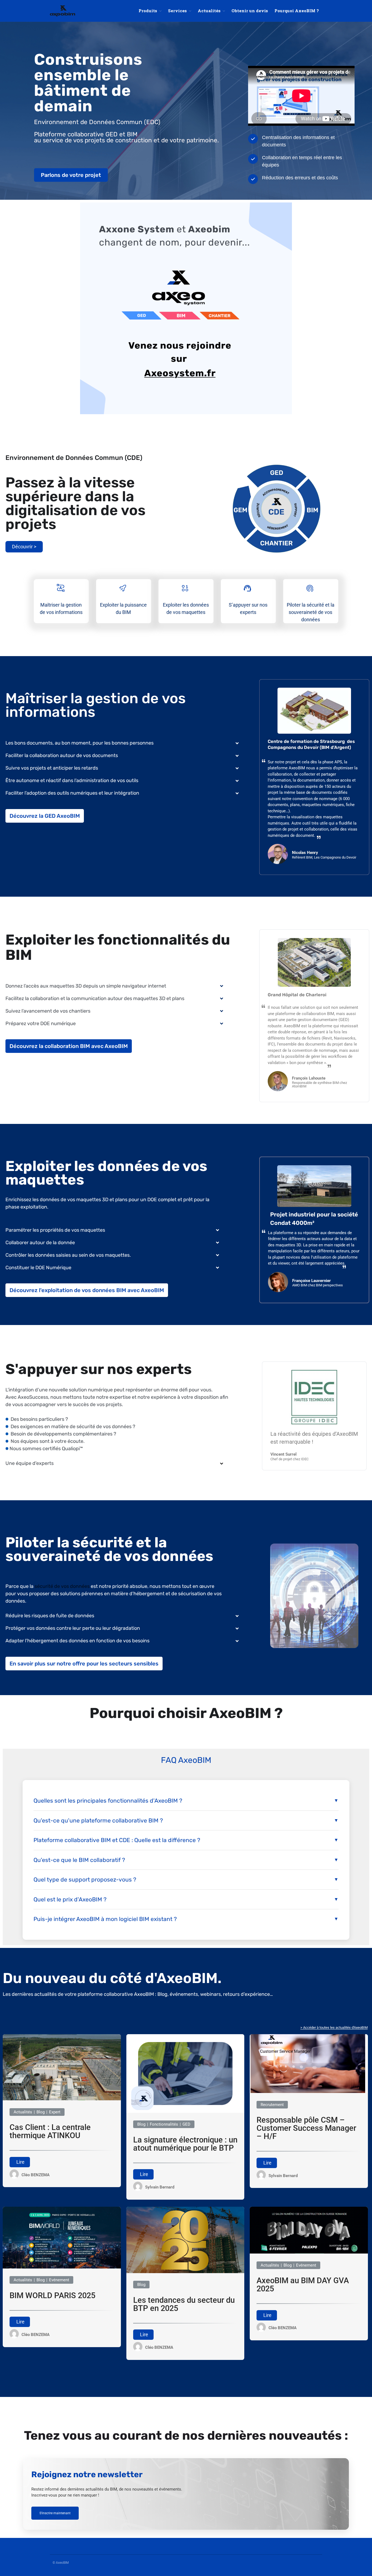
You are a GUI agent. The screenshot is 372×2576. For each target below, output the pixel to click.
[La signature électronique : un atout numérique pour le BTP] (185, 2111)
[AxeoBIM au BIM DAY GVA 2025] (309, 2252)
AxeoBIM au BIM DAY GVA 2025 (303, 2285)
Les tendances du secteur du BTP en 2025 (184, 2304)
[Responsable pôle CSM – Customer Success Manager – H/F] (309, 2092)
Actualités (209, 11)
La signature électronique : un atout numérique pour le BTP (185, 2144)
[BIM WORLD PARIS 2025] (62, 2267)
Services (177, 11)
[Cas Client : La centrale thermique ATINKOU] (62, 2099)
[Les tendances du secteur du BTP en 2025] (185, 2272)
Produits (148, 11)
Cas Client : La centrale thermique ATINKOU (50, 2131)
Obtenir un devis (250, 11)
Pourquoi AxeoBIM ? (297, 11)
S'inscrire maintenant (55, 2513)
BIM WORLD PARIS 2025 (52, 2296)
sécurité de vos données (62, 1586)
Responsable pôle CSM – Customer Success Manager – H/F (306, 2128)
